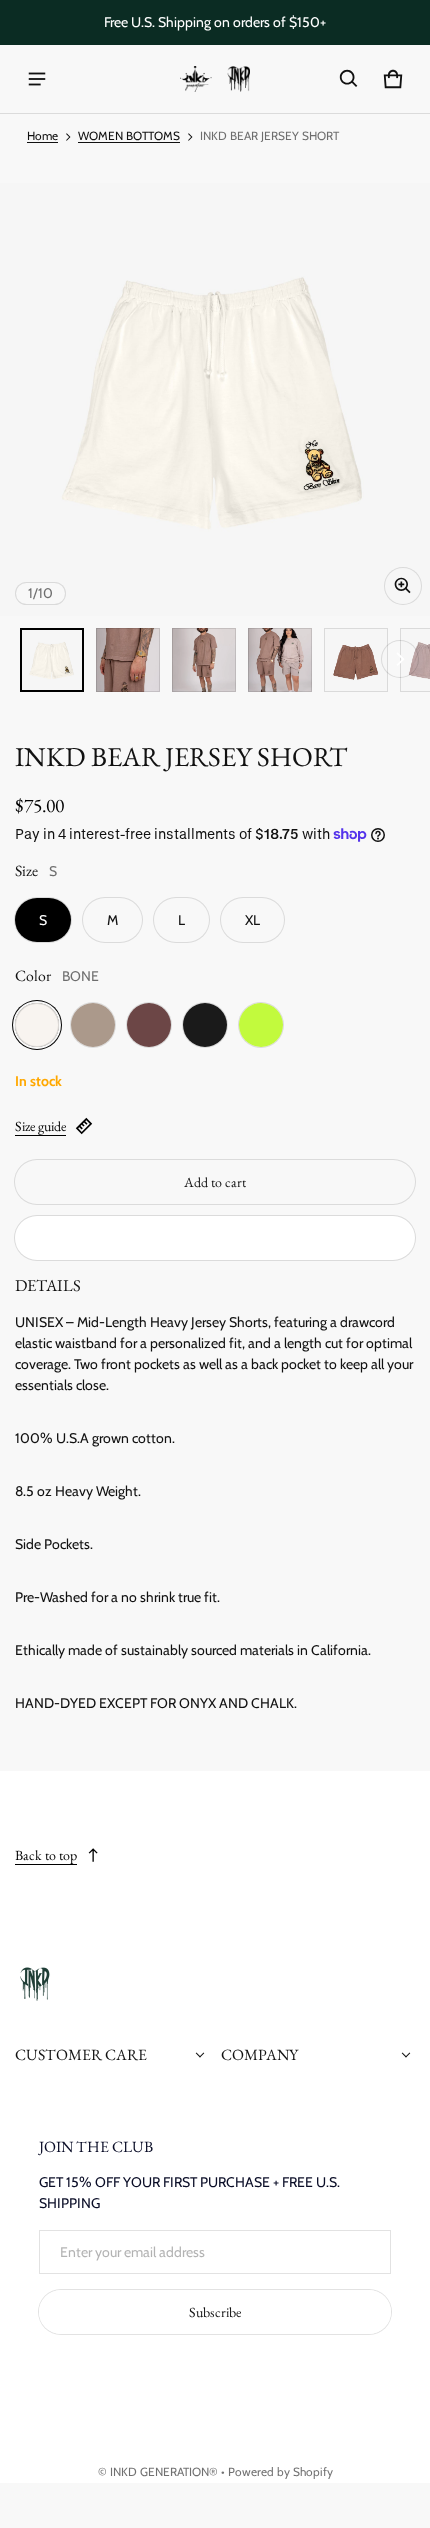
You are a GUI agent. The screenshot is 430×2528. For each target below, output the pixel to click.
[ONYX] (205, 1025)
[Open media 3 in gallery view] (204, 660)
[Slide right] (400, 659)
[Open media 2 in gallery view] (128, 660)
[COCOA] (149, 1025)
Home (42, 136)
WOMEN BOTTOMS (129, 136)
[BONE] (37, 1025)
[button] (349, 79)
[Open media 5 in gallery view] (356, 660)
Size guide (40, 1126)
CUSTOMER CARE (81, 2054)
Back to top (46, 1855)
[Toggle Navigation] (37, 79)
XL (252, 920)
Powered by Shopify (280, 2472)
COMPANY (259, 2054)
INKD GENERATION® (164, 2472)
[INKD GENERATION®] (215, 79)
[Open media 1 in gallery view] (52, 660)
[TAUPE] (93, 1025)
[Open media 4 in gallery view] (280, 660)
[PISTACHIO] (261, 1025)
